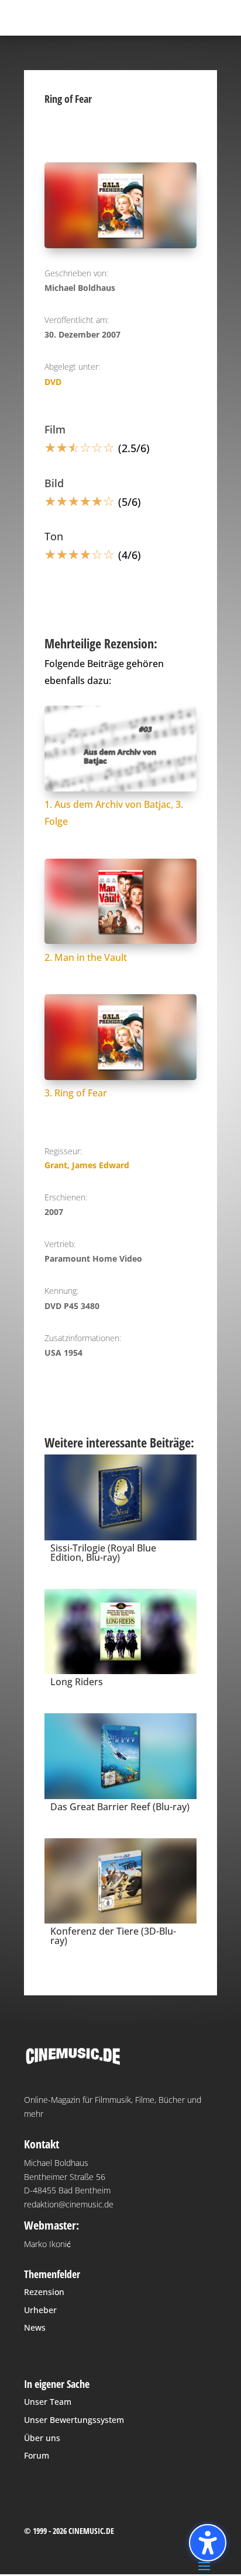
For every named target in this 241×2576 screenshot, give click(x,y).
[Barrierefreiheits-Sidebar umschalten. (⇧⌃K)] (208, 2543)
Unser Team (48, 2402)
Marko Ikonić (47, 2244)
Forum (37, 2455)
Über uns (42, 2438)
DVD (53, 382)
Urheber (40, 2310)
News (35, 2327)
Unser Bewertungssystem (74, 2420)
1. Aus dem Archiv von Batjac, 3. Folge (114, 813)
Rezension (44, 2292)
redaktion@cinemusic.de (69, 2204)
